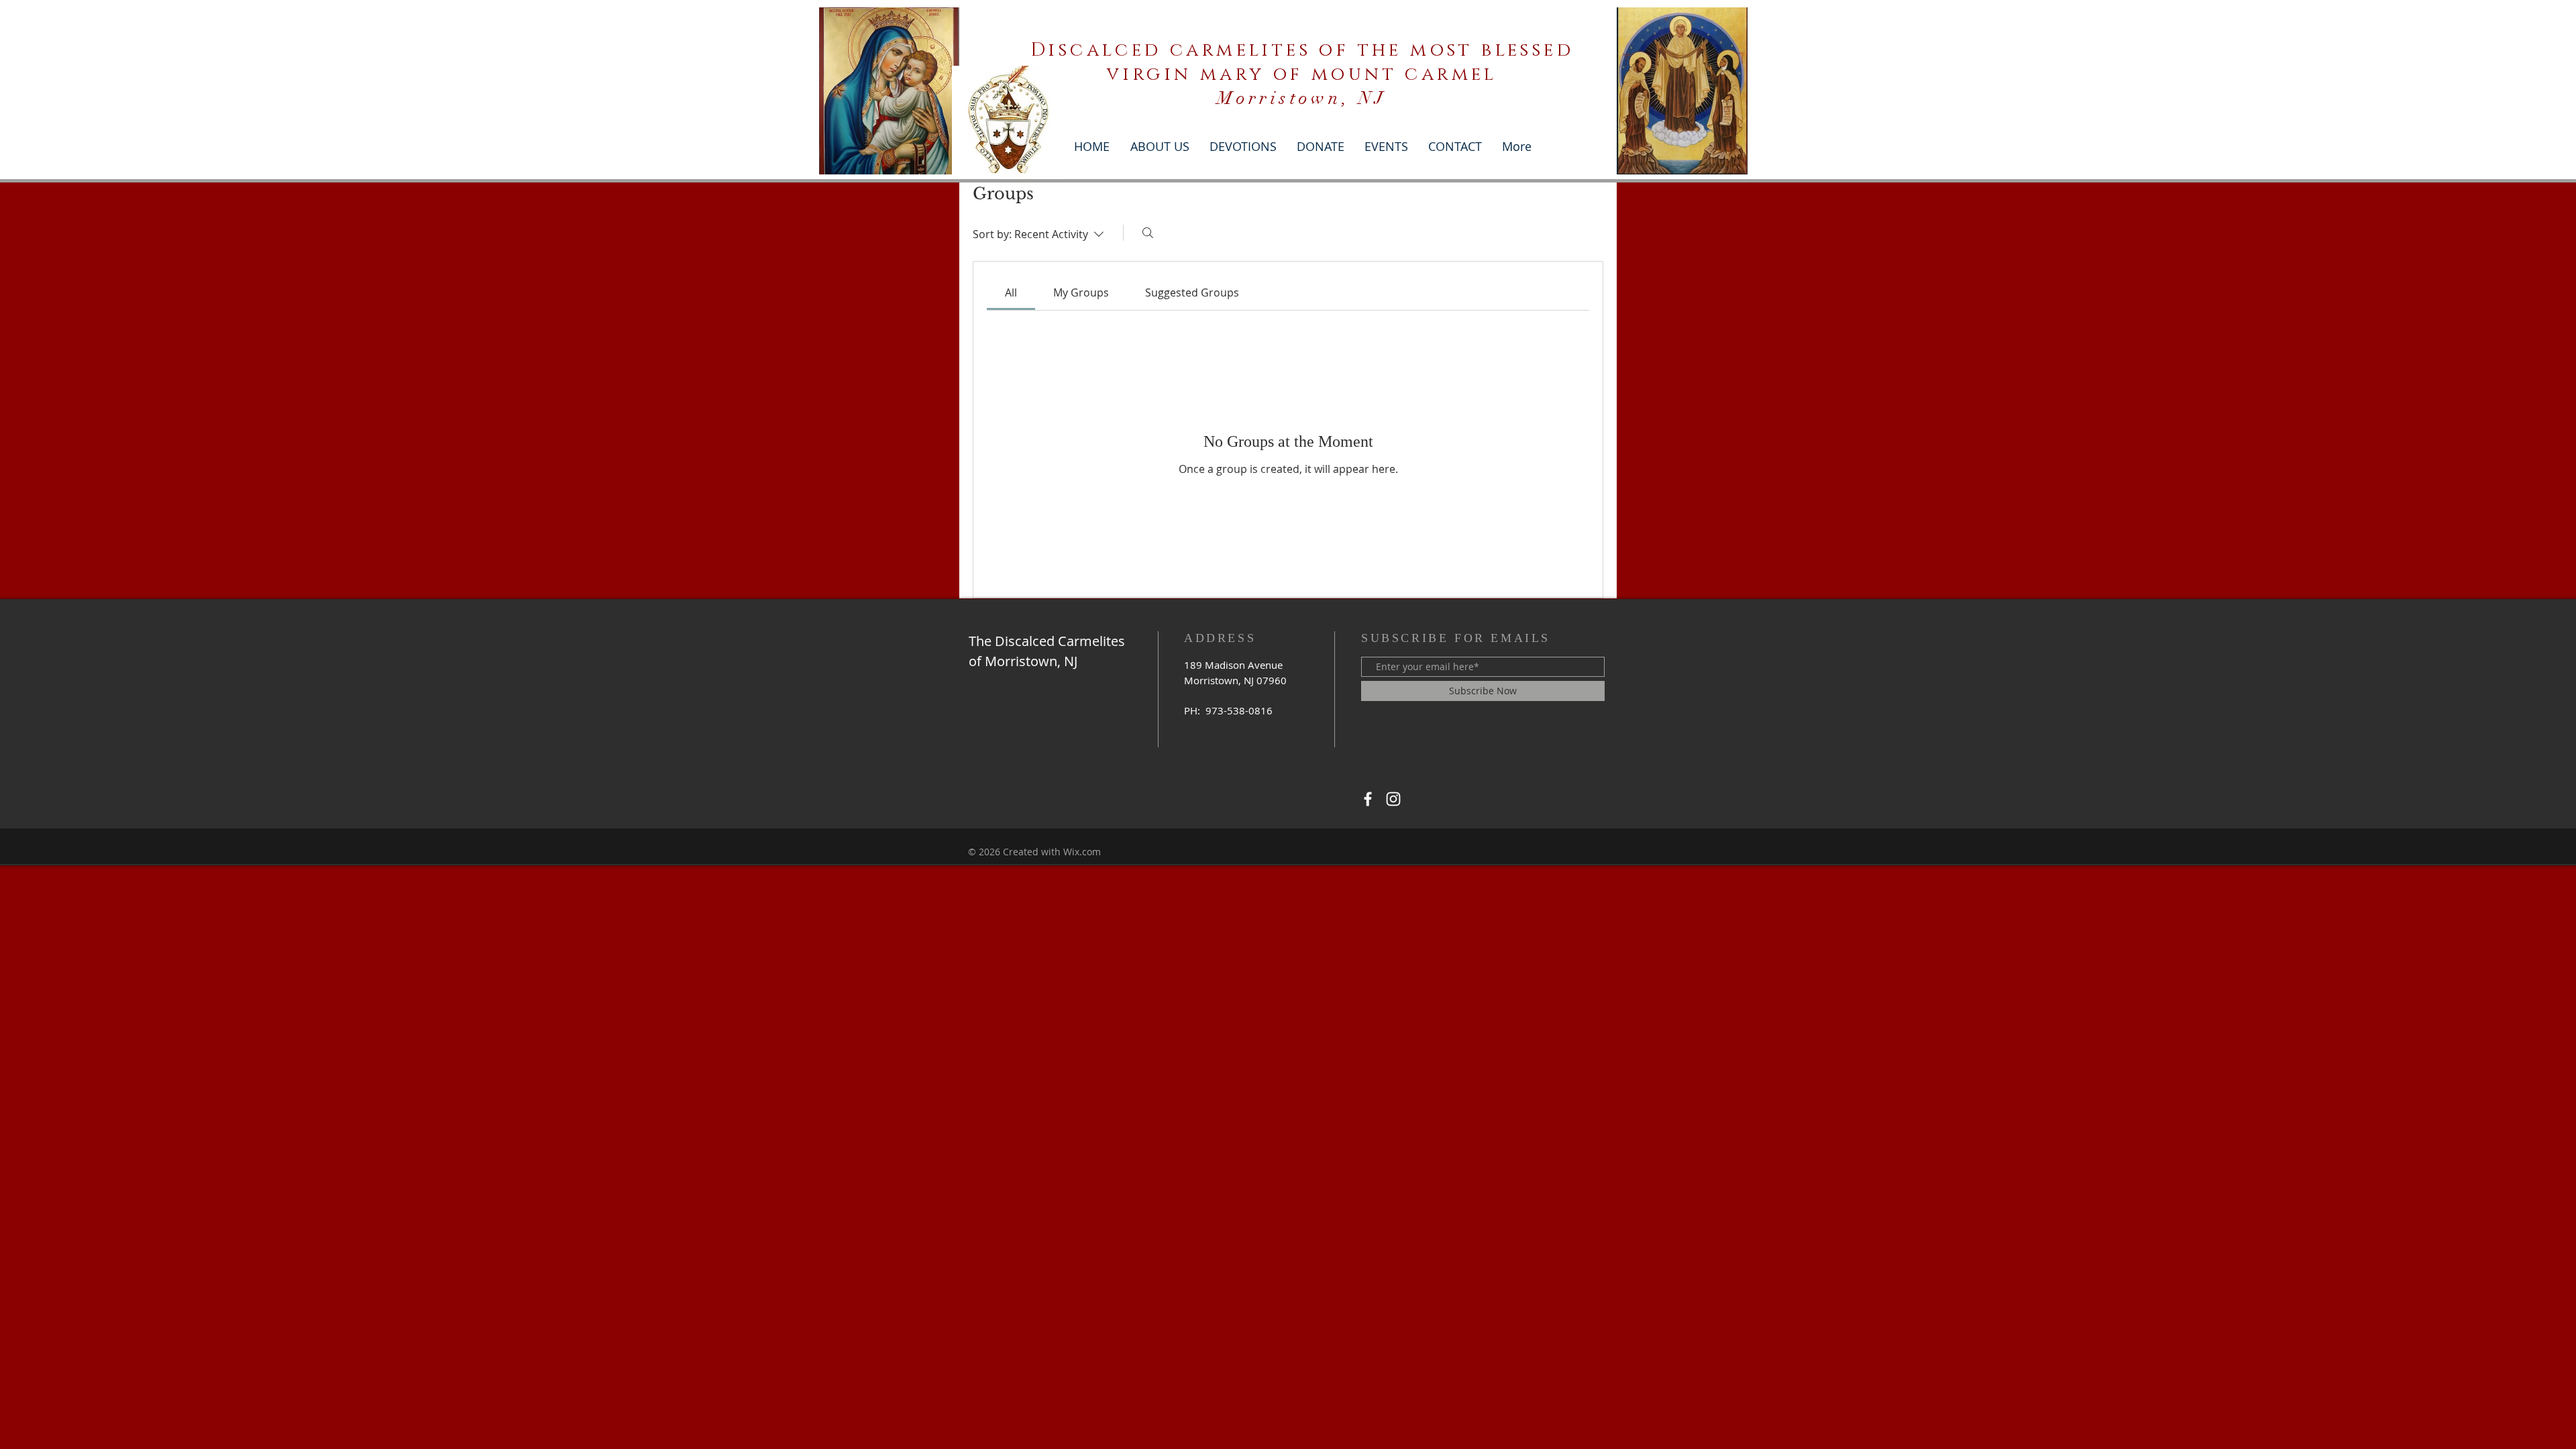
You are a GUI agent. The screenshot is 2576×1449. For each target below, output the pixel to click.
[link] (1011, 292)
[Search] (1148, 233)
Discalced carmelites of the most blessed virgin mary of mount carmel (1302, 62)
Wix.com (1082, 852)
